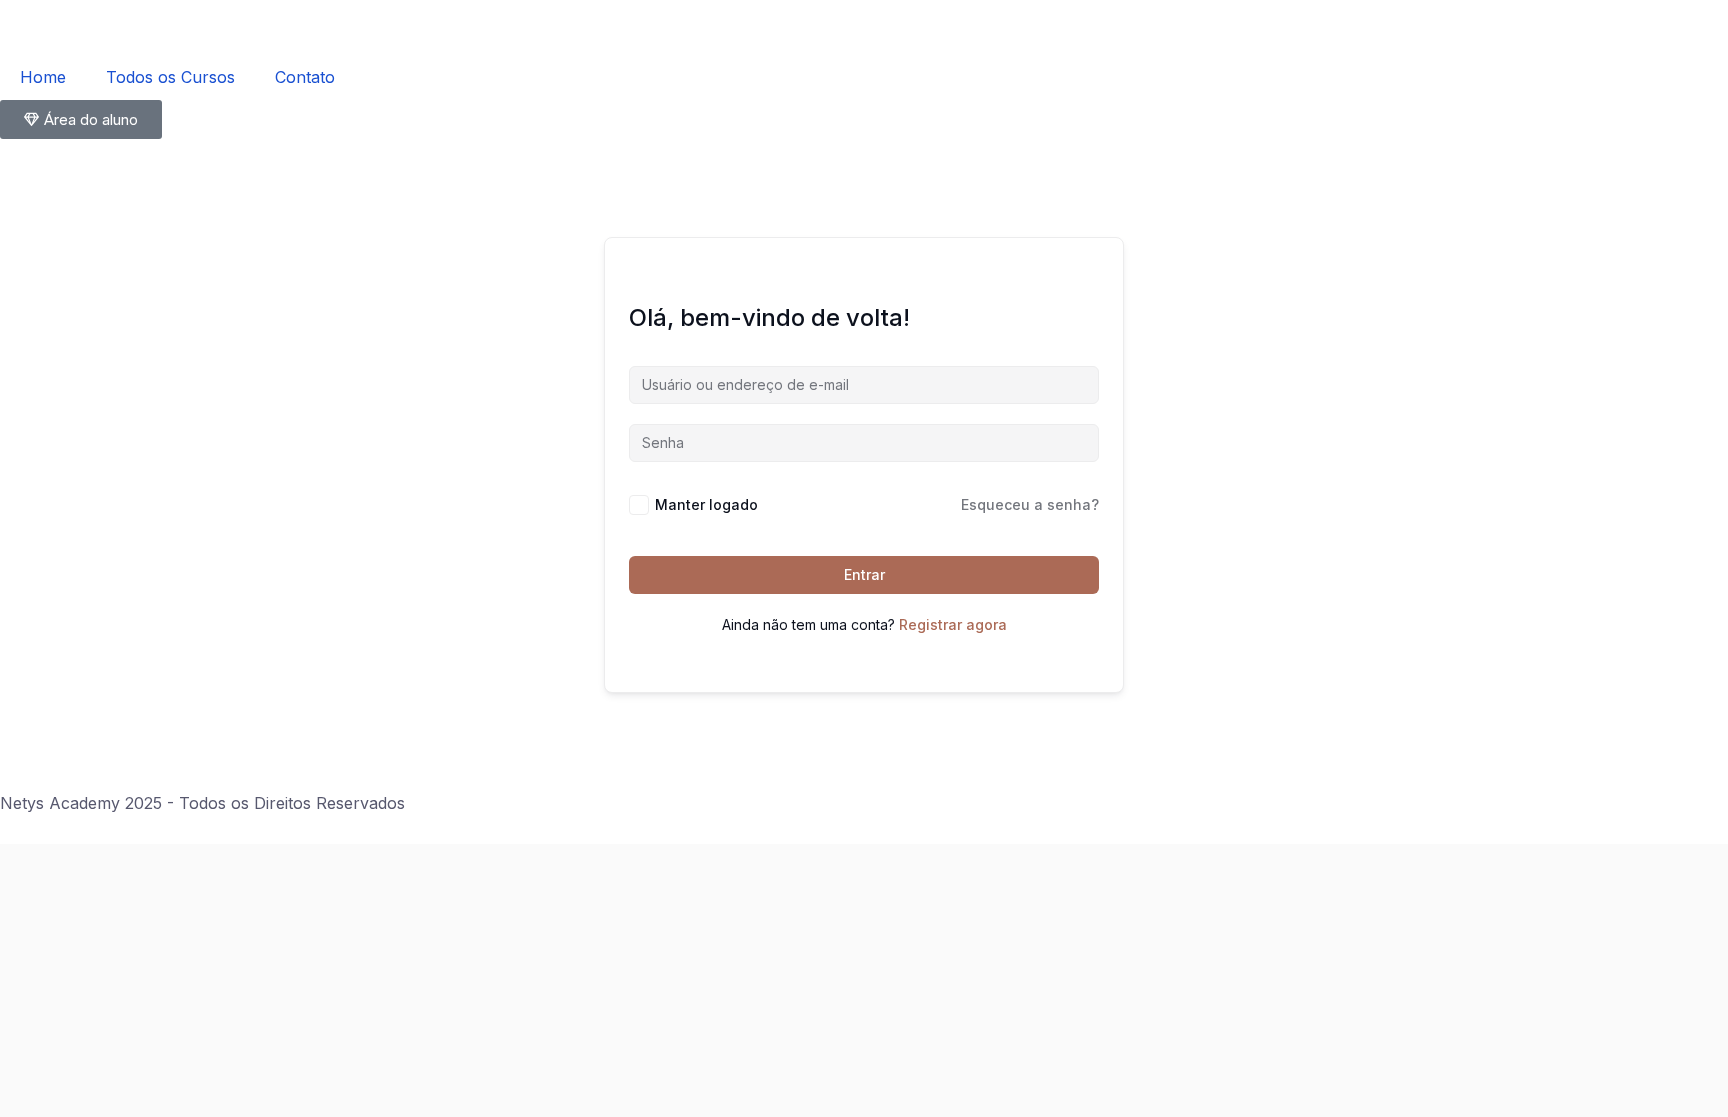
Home (43, 77)
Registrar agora (953, 624)
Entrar (864, 574)
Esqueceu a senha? (1030, 504)
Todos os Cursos (170, 77)
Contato (305, 77)
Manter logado (706, 504)
